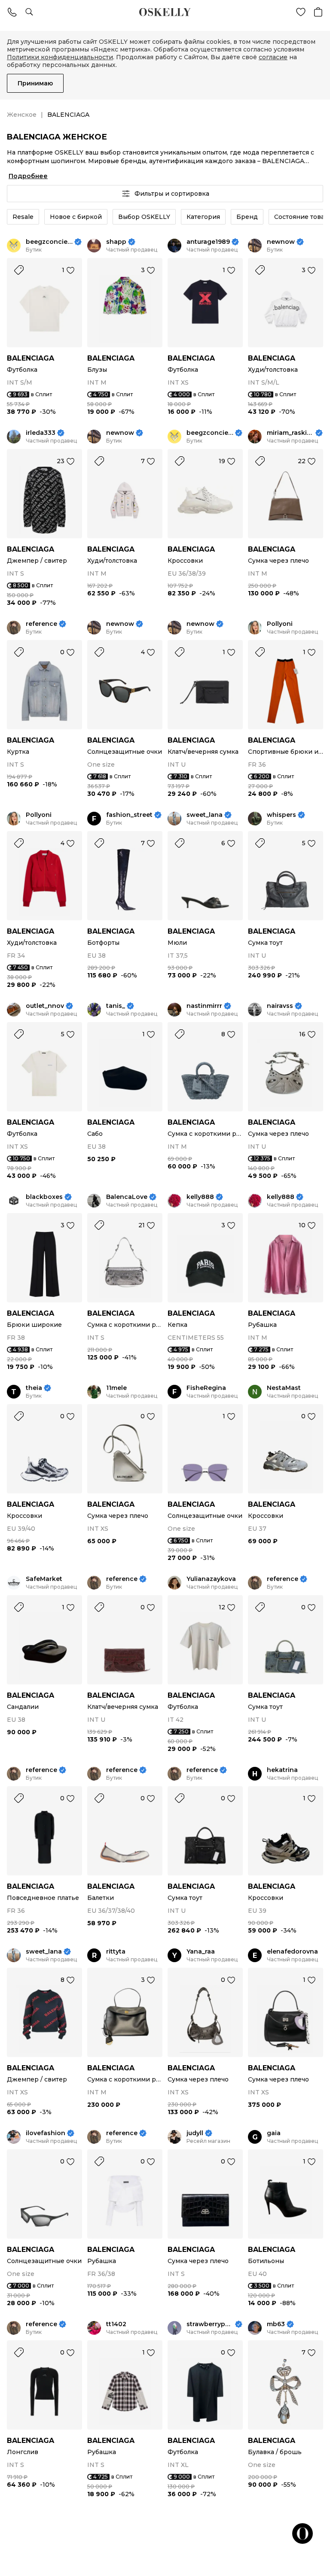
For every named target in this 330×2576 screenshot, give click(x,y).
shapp (116, 242)
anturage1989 (208, 242)
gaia (274, 2133)
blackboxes (44, 1197)
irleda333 (41, 433)
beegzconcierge (49, 242)
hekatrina (282, 1770)
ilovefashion (46, 2133)
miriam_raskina (290, 433)
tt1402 (116, 2324)
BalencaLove (127, 1197)
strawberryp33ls (210, 2324)
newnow (281, 242)
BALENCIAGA (31, 358)
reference (41, 624)
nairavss (280, 1006)
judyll (195, 2133)
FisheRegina (206, 1388)
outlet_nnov (45, 1006)
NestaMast (284, 1388)
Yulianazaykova (211, 1579)
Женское (22, 115)
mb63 (276, 2324)
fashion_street (129, 815)
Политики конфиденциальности (60, 57)
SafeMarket (44, 1579)
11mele (116, 1388)
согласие (273, 57)
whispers (281, 815)
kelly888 (200, 1197)
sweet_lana (205, 815)
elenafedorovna (292, 1952)
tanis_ (116, 1006)
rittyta (116, 1952)
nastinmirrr (204, 1006)
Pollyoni (280, 624)
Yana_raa (201, 1952)
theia (34, 1388)
